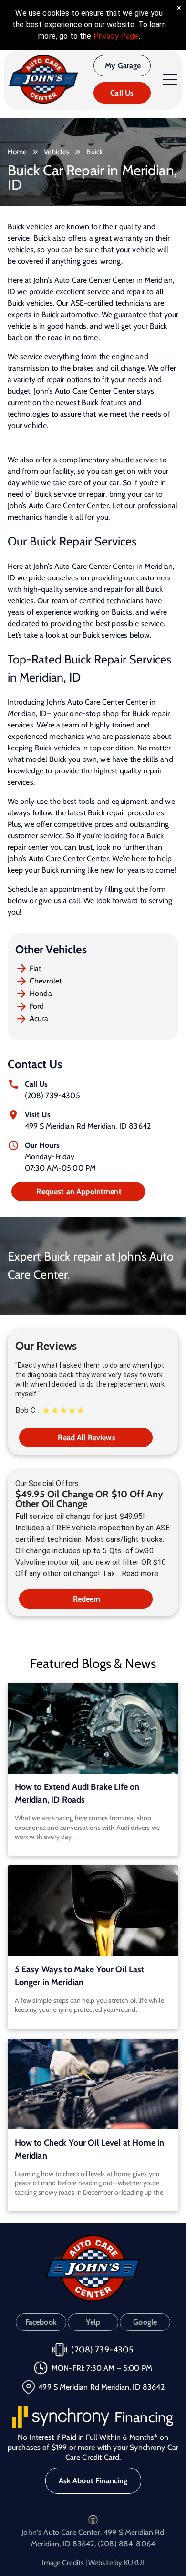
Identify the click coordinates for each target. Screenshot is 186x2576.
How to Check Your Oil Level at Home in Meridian (90, 2149)
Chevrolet (46, 981)
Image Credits (63, 2563)
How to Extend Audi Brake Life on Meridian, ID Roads (77, 1793)
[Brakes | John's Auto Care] (93, 1728)
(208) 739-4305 (52, 1096)
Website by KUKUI (116, 2563)
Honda (41, 993)
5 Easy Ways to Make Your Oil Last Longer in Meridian (80, 1976)
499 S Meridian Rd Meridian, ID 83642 (88, 1126)
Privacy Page (116, 36)
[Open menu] (170, 80)
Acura (39, 1019)
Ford (37, 1006)
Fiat (36, 968)
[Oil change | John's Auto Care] (93, 1911)
